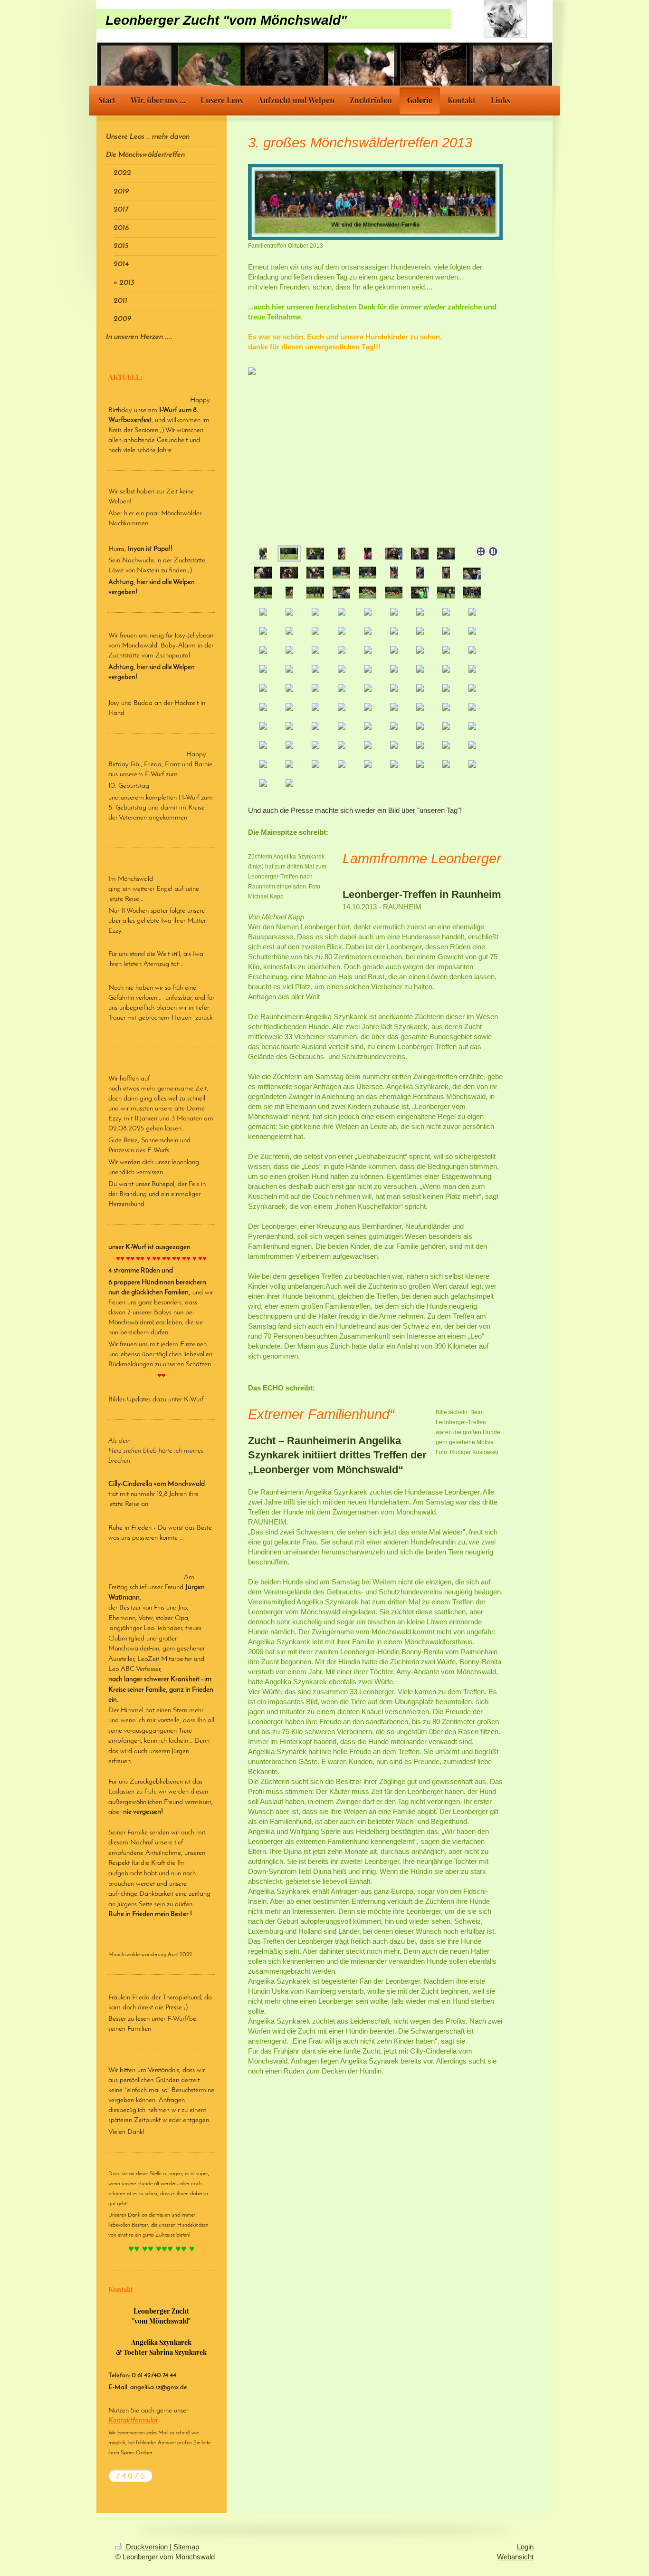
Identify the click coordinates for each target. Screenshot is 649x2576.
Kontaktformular (133, 2421)
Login (525, 2547)
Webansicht (515, 2557)
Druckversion (147, 2547)
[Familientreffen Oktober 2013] (375, 202)
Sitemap (186, 2547)
